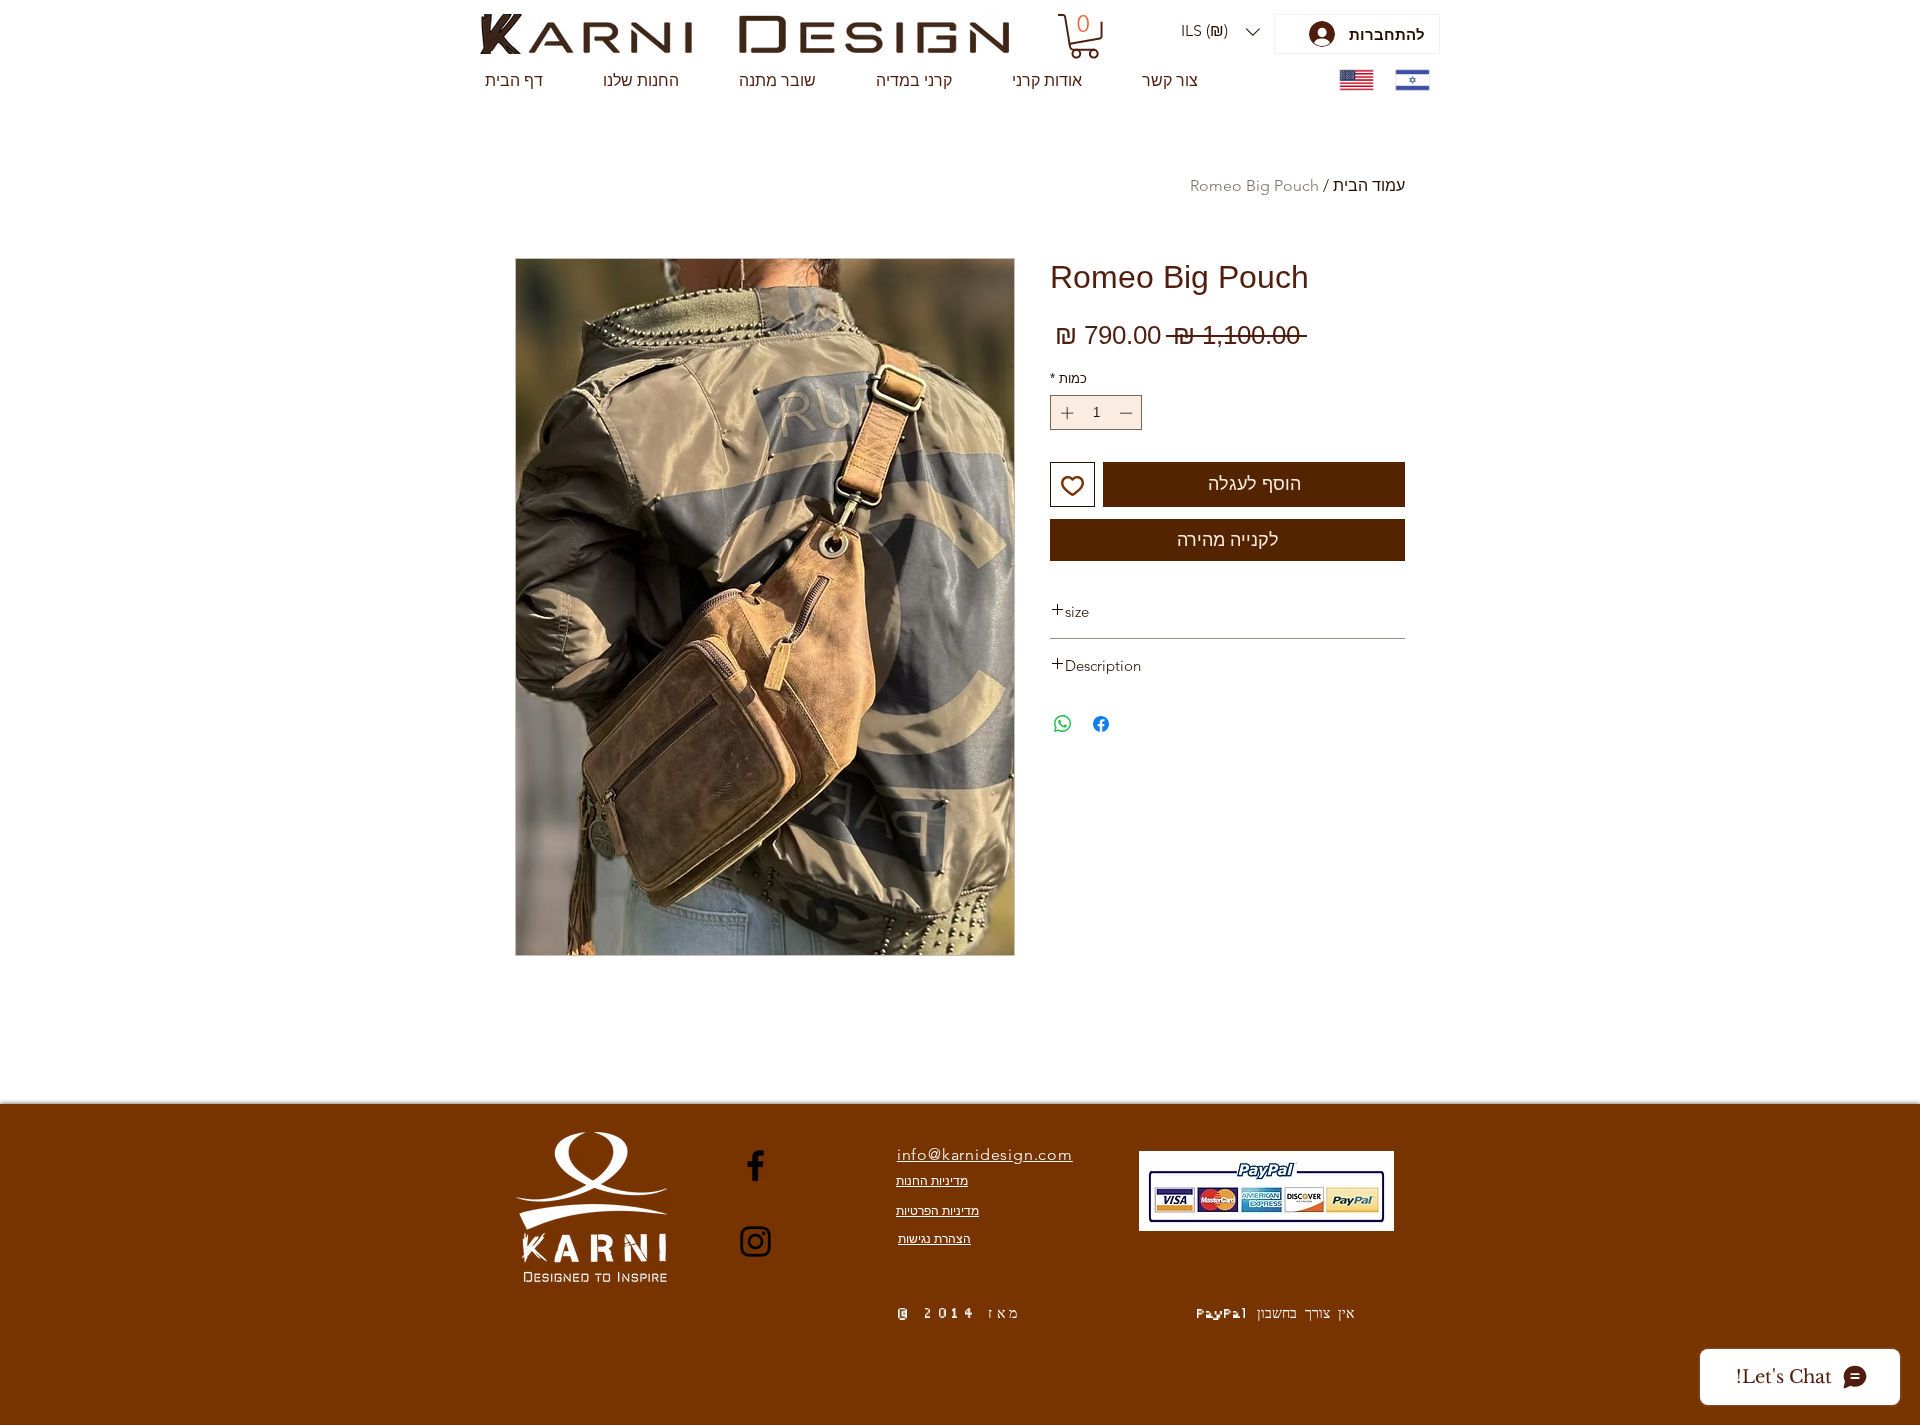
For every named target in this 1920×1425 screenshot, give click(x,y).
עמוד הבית (1369, 185)
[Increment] (1065, 413)
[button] (1220, 31)
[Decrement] (1128, 413)
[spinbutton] (1096, 413)
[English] (1352, 80)
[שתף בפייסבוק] (1101, 724)
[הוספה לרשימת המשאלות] (1072, 484)
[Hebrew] (1408, 80)
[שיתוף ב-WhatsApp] (1063, 724)
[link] (1084, 36)
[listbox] (1220, 31)
